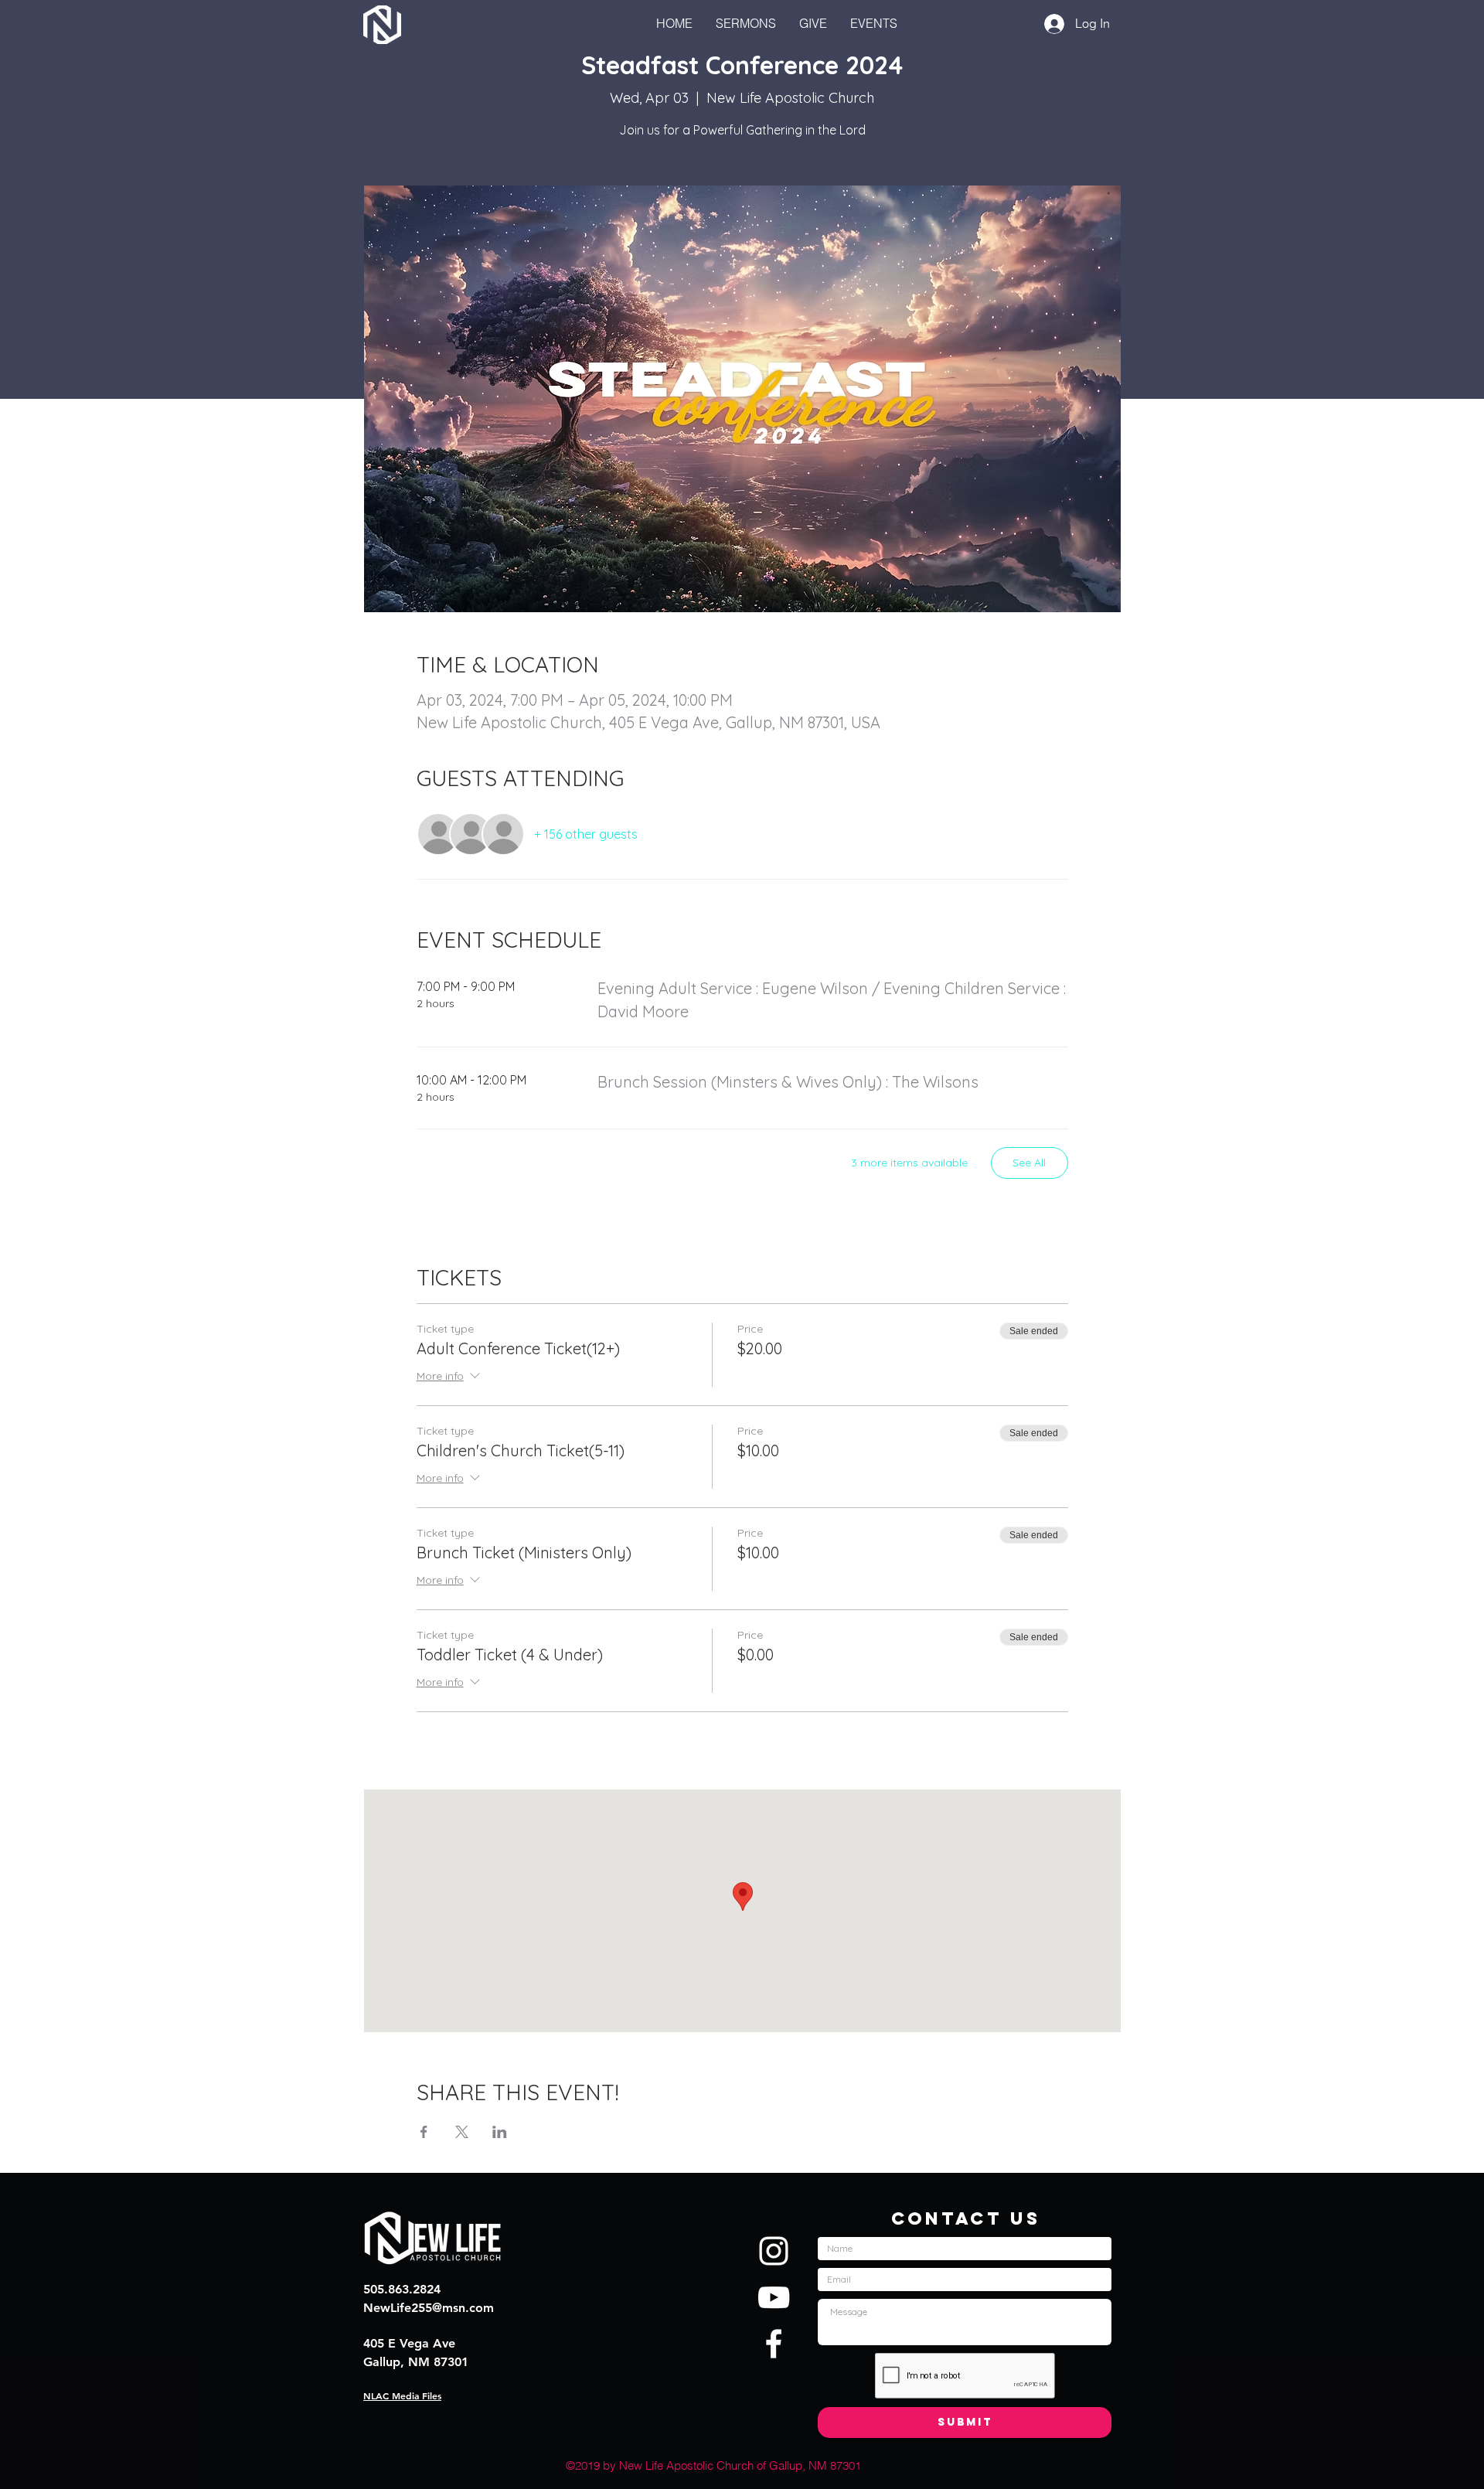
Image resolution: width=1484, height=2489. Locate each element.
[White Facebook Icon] (774, 2344)
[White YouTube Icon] (774, 2297)
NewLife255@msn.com (429, 2308)
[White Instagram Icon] (774, 2251)
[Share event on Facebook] (424, 2132)
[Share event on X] (462, 2132)
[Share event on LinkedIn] (500, 2132)
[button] (874, 23)
